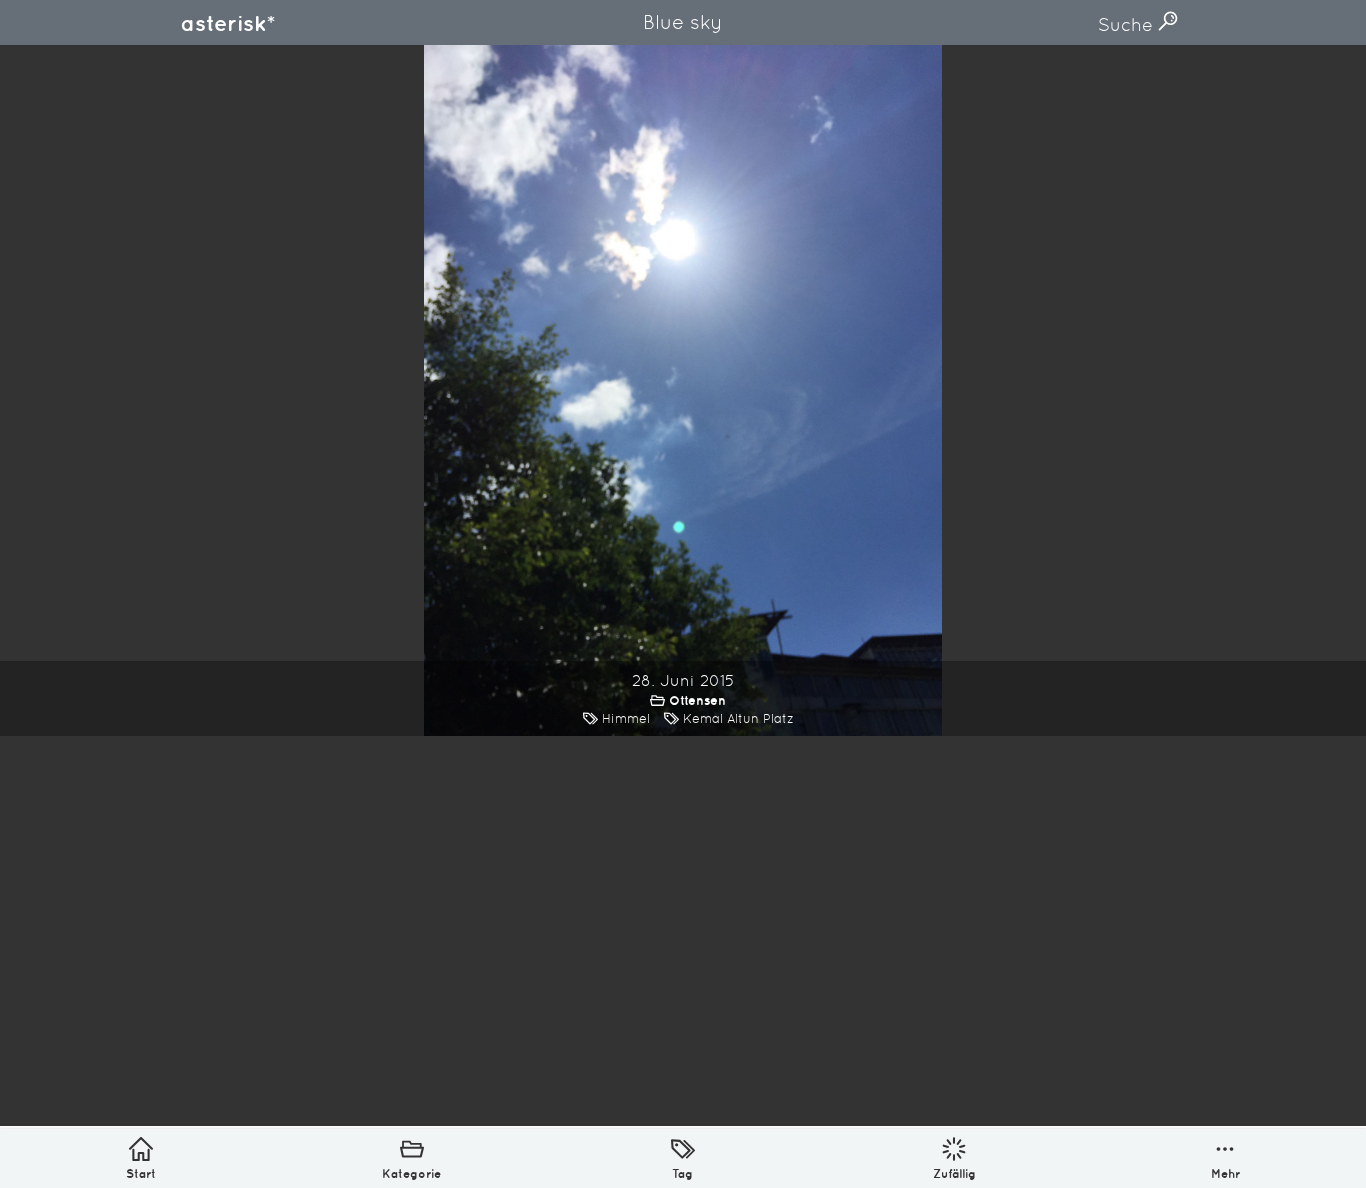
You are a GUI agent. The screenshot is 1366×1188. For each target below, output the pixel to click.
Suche (1128, 24)
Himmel (626, 718)
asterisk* (228, 23)
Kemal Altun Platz (738, 718)
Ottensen (697, 700)
